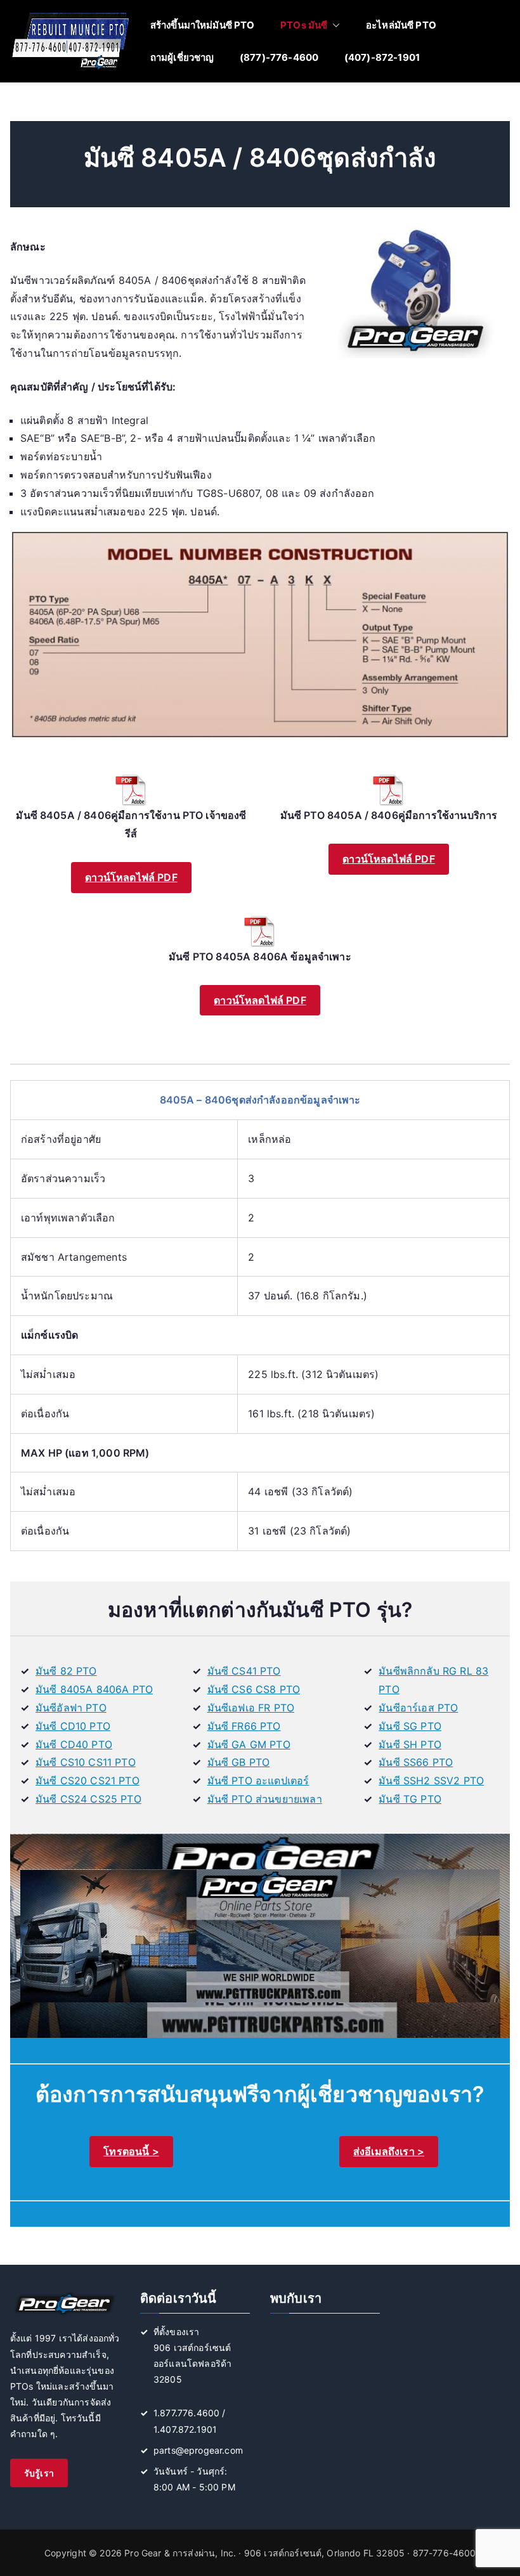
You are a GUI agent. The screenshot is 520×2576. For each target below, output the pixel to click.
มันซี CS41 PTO (244, 1671)
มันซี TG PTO (410, 1799)
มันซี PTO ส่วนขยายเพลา (265, 1799)
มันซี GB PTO (239, 1762)
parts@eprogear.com (198, 2450)
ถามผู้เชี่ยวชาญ (182, 57)
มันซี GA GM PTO (249, 1744)
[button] (334, 25)
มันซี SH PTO (410, 1744)
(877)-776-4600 (279, 57)
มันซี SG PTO (410, 1726)
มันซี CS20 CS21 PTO (88, 1781)
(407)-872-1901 (382, 57)
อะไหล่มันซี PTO (401, 25)
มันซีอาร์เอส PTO (418, 1708)
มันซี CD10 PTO (73, 1726)
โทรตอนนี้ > (131, 2151)
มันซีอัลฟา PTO (71, 1708)
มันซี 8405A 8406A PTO (94, 1689)
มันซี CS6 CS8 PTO (254, 1689)
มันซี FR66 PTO (244, 1726)
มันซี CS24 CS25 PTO (88, 1799)
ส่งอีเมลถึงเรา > (389, 2151)
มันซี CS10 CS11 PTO (86, 1762)
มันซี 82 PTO (66, 1671)
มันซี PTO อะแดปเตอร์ (258, 1781)
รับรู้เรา (39, 2473)
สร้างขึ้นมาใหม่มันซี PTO (203, 25)
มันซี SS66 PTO (416, 1762)
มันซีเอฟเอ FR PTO (251, 1708)
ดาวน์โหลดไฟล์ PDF (131, 877)
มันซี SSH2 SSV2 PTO (431, 1781)
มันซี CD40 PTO (74, 1744)
